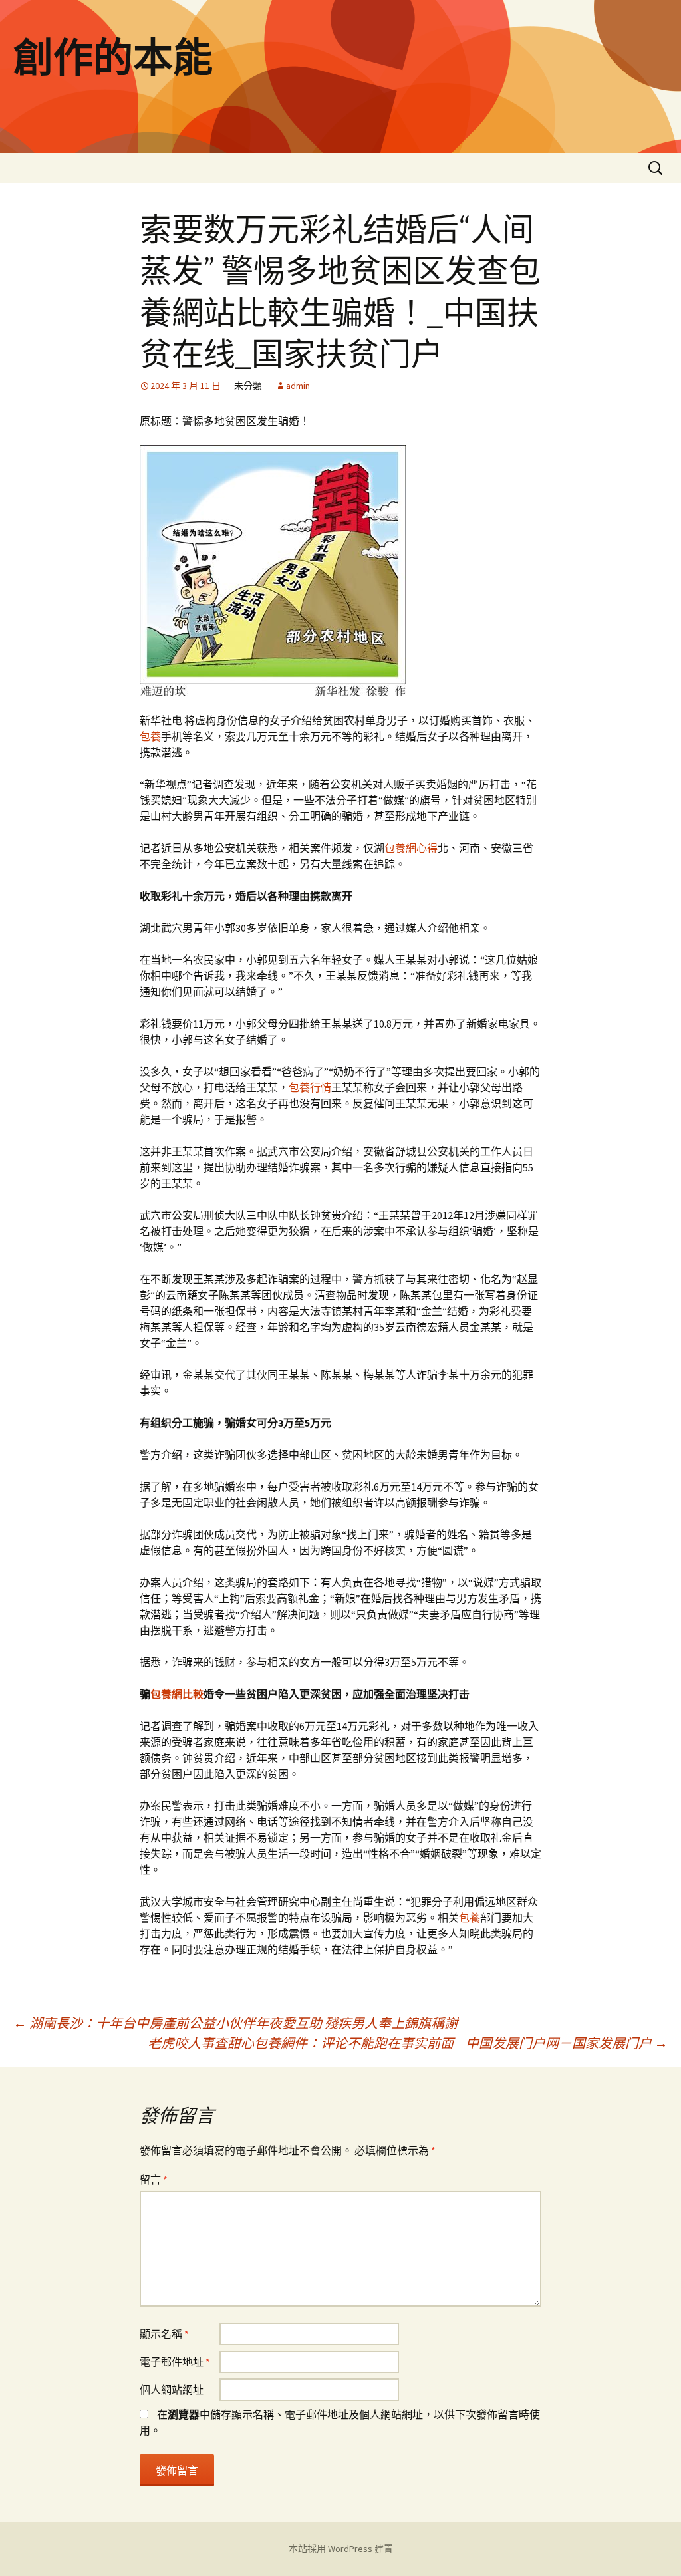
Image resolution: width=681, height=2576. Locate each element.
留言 (154, 2180)
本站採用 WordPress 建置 (341, 2549)
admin (298, 386)
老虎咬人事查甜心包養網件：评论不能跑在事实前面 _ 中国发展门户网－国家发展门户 (408, 2043)
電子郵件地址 (175, 2362)
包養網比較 (177, 1694)
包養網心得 (411, 848)
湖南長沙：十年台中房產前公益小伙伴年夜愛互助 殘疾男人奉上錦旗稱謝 (235, 2023)
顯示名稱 (164, 2334)
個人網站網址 (172, 2390)
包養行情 (310, 1087)
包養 (150, 736)
